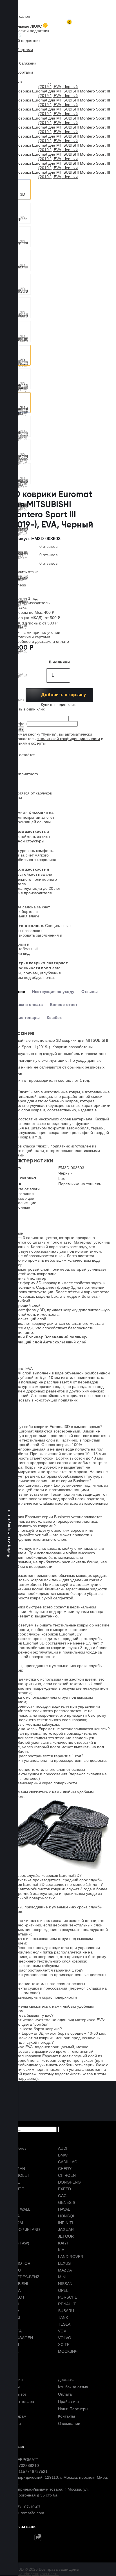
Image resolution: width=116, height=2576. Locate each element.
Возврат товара (20, 2401)
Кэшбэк (54, 1017)
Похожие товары (23, 1017)
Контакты (66, 2416)
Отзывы (90, 992)
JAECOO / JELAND (23, 2230)
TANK (63, 2317)
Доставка (66, 2379)
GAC (62, 2196)
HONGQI (66, 2216)
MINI (62, 2277)
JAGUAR (66, 2230)
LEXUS (64, 2263)
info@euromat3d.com (25, 2513)
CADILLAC (68, 2162)
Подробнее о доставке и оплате (39, 641)
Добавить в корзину (63, 695)
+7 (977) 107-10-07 (23, 2507)
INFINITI (66, 2223)
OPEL (63, 2290)
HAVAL (64, 2209)
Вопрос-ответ (64, 1005)
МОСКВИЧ (68, 2351)
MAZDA (65, 2270)
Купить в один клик (58, 705)
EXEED (64, 2189)
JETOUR (66, 2236)
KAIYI (63, 2243)
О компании (69, 2423)
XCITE (64, 2345)
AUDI (63, 2148)
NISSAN (65, 2284)
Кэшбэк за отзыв (73, 2387)
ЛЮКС (37, 26)
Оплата (65, 2394)
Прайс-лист (69, 2401)
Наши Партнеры (73, 2409)
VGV (62, 2331)
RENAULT (67, 2304)
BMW (63, 2155)
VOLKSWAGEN (19, 2338)
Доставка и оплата (24, 1005)
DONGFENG (69, 2182)
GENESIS (67, 2202)
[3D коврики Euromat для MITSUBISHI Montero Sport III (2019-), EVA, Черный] (20, 189)
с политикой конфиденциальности (68, 739)
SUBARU (66, 2311)
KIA (61, 2250)
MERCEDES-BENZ (23, 2277)
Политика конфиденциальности (29, 2574)
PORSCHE (68, 2297)
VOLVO (65, 2338)
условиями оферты (28, 743)
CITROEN (67, 2175)
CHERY (65, 2169)
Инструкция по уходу (53, 992)
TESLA (64, 2324)
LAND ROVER (71, 2257)
